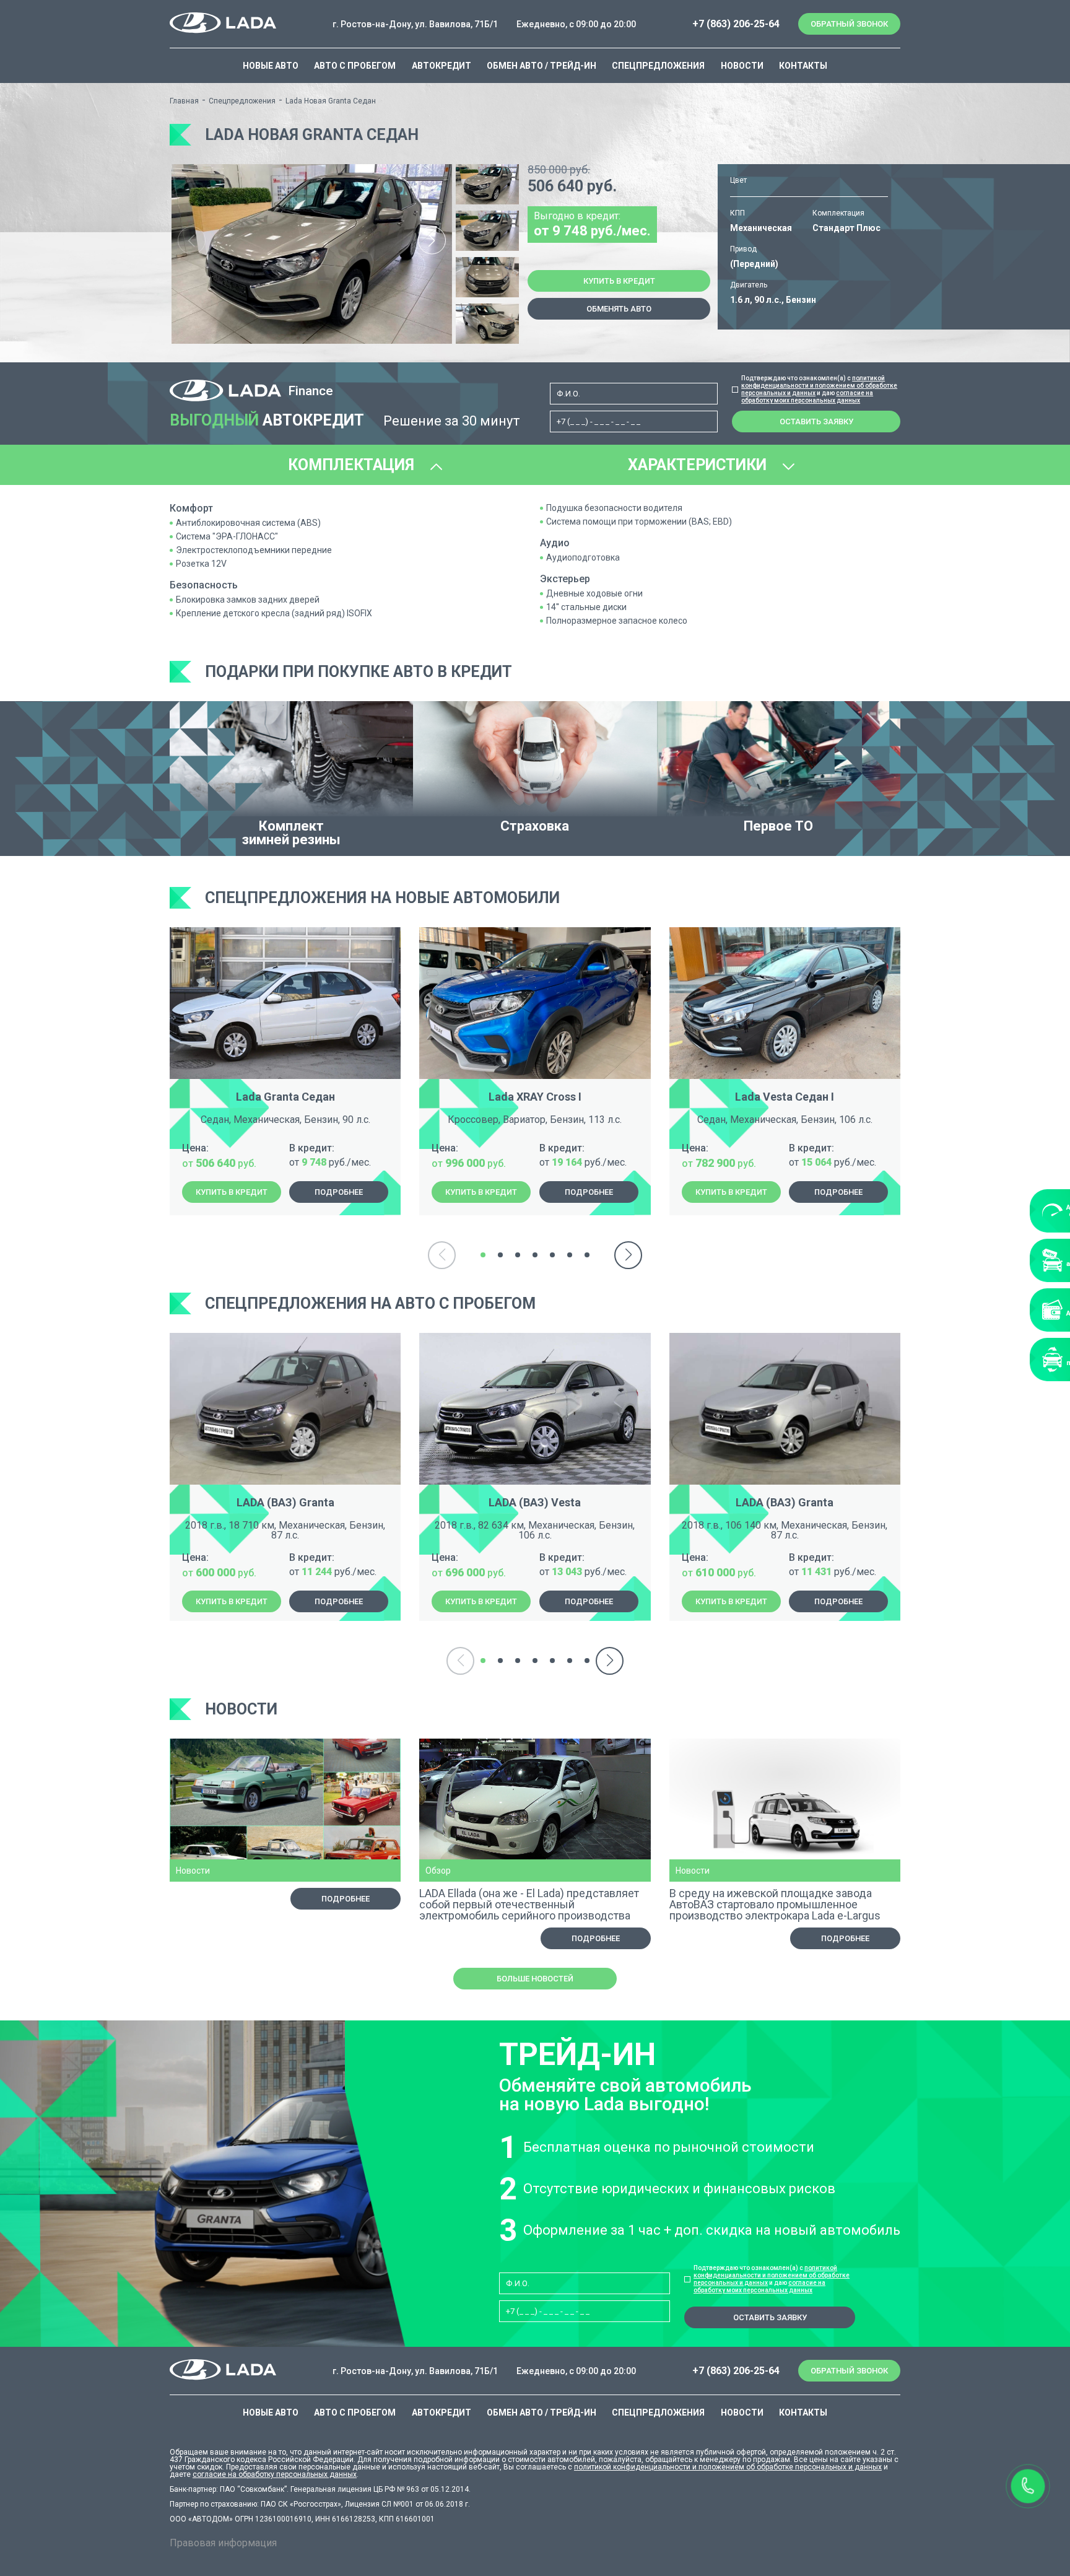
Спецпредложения (658, 66)
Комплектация (353, 465)
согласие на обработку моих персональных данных (807, 397)
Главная (184, 101)
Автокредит (441, 66)
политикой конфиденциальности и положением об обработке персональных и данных (819, 386)
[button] (432, 241)
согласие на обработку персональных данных (275, 2474)
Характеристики (699, 465)
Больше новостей (535, 1979)
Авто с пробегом (355, 66)
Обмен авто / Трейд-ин (542, 66)
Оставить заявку (816, 421)
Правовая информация (223, 2543)
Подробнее (339, 1192)
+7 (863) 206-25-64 (736, 24)
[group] (312, 254)
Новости (742, 66)
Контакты (803, 66)
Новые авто (271, 66)
